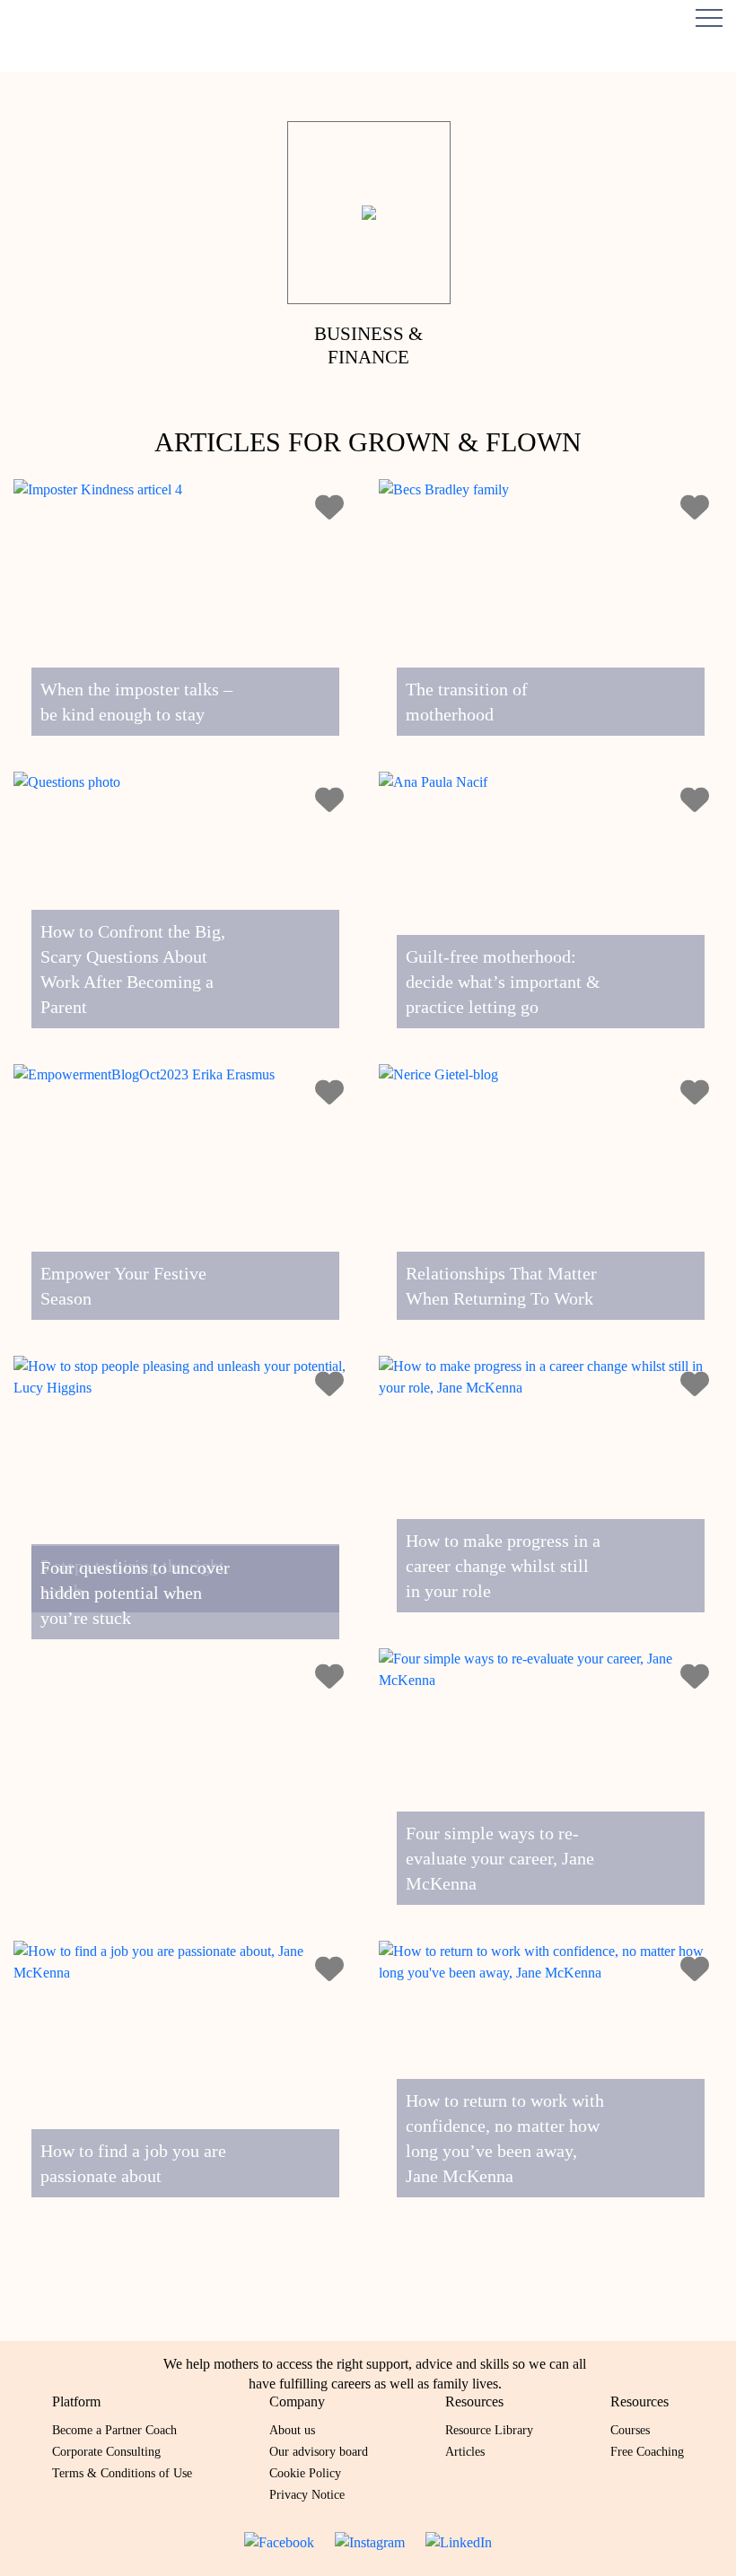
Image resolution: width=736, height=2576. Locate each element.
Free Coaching (647, 2452)
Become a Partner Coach (114, 2430)
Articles (465, 2452)
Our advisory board (319, 2452)
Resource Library (489, 2430)
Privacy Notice (307, 2495)
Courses (630, 2430)
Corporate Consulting (106, 2452)
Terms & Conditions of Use (122, 2473)
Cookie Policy (305, 2473)
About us (292, 2430)
